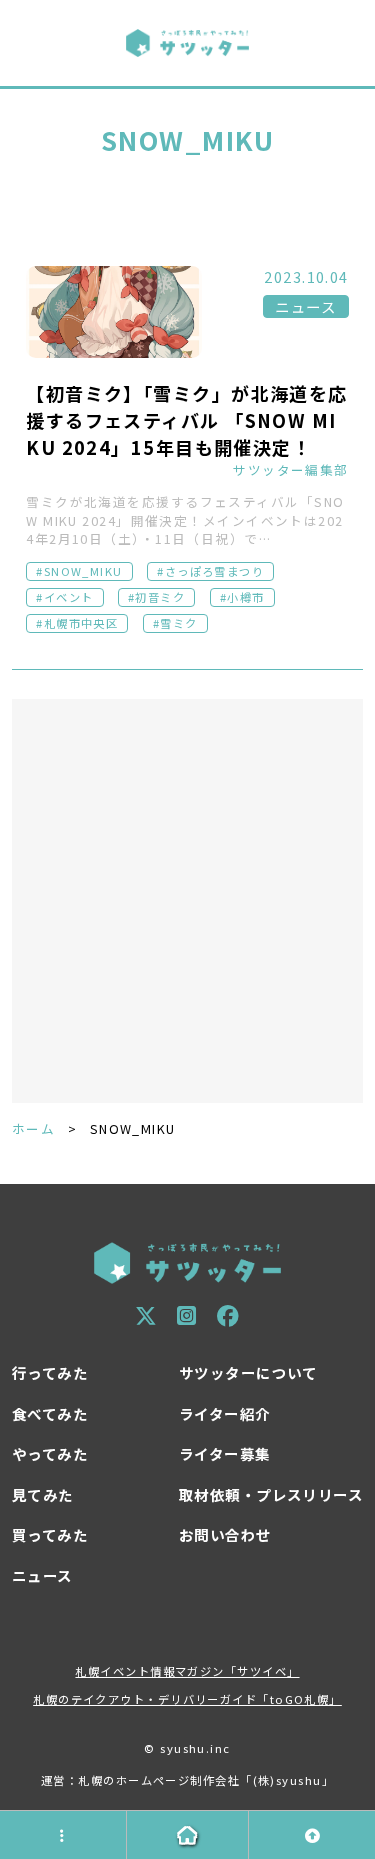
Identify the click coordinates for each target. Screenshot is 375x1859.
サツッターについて (248, 1372)
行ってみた (50, 1372)
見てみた (43, 1494)
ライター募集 (225, 1453)
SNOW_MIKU (83, 571)
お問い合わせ (225, 1534)
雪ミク (178, 623)
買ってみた (50, 1534)
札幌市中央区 (81, 623)
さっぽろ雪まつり (215, 571)
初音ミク (160, 597)
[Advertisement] (187, 901)
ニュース (305, 306)
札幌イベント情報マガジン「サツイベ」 (187, 1671)
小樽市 (245, 597)
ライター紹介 (225, 1413)
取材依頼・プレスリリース (271, 1494)
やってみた (50, 1453)
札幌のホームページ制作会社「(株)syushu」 (206, 1780)
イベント (69, 597)
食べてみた (50, 1413)
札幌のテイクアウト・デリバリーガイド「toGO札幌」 (187, 1699)
